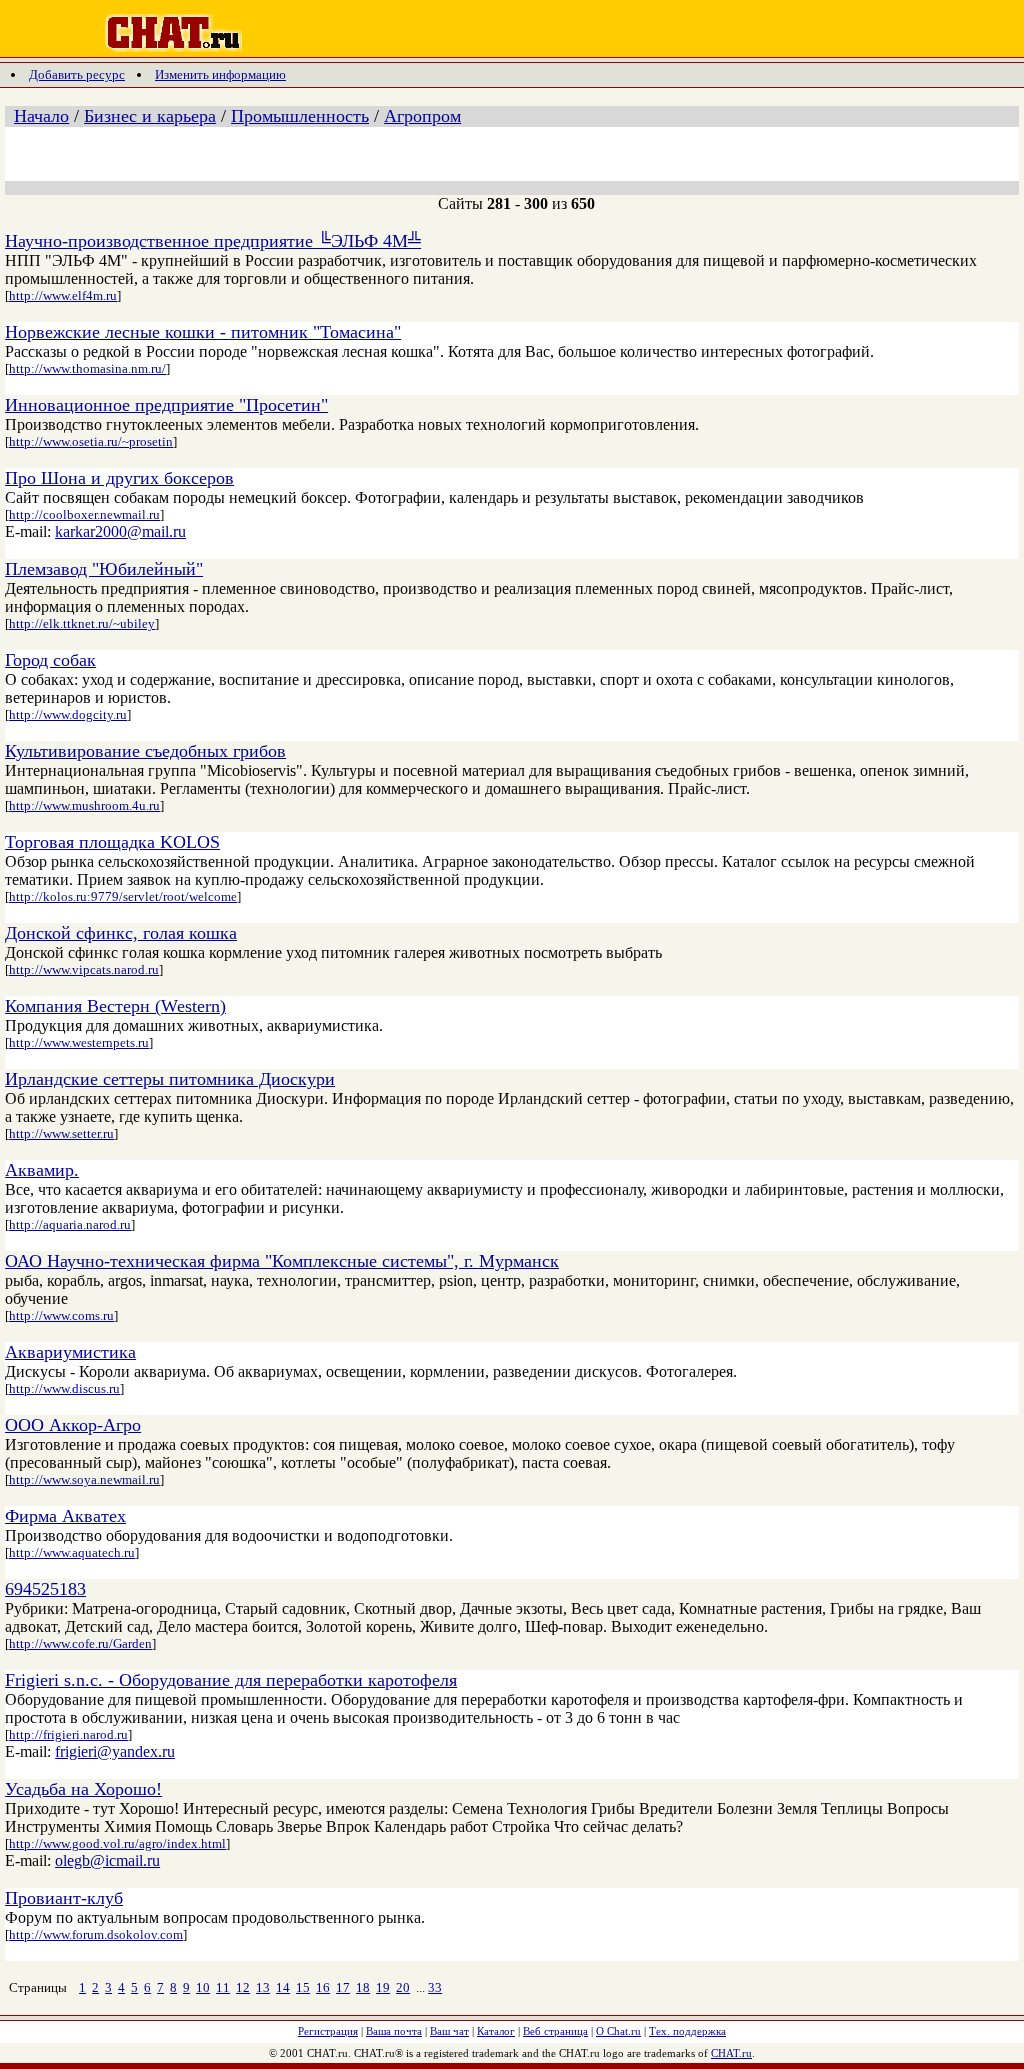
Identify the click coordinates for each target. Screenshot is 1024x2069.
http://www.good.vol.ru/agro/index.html (117, 1843)
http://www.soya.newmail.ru (84, 1479)
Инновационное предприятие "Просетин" (166, 405)
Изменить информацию (220, 74)
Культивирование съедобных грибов (145, 751)
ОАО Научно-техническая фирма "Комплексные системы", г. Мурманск (282, 1261)
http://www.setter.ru (61, 1133)
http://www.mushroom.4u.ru (84, 805)
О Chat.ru (618, 2031)
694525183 (45, 1589)
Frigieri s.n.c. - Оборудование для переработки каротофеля (231, 1680)
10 (203, 1987)
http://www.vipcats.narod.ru (84, 969)
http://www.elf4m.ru (63, 295)
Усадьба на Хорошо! (83, 1789)
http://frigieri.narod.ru (68, 1734)
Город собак (50, 660)
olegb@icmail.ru (107, 1860)
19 (383, 1987)
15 (303, 1987)
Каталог (496, 2031)
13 (263, 1987)
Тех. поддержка (687, 2031)
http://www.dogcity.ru (68, 714)
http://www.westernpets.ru (79, 1042)
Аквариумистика (70, 1352)
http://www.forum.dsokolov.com (96, 1934)
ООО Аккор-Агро (73, 1425)
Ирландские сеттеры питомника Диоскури (170, 1079)
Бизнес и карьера (150, 116)
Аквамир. (42, 1170)
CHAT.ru (731, 2053)
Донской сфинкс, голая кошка (121, 933)
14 (283, 1987)
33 (435, 1987)
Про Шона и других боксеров (119, 478)
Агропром (422, 116)
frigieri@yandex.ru (115, 1751)
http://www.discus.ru (64, 1388)
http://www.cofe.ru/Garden (80, 1643)
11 (223, 1987)
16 (323, 1987)
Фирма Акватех (65, 1516)
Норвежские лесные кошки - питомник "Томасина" (203, 332)
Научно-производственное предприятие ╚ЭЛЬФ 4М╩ (213, 241)
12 (243, 1987)
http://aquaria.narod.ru (70, 1224)
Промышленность (300, 116)
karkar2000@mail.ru (120, 531)
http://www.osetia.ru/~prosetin (91, 441)
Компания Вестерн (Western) (115, 1006)
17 (343, 1987)
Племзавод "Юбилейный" (104, 569)
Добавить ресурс (77, 74)
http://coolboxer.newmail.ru (84, 514)
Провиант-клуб (64, 1898)
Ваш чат (449, 2031)
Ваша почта (394, 2031)
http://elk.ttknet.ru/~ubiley (82, 623)
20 (403, 1987)
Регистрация (328, 2031)
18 (363, 1987)
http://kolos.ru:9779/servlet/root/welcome (123, 896)
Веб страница (555, 2031)
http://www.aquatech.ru (72, 1552)
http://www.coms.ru (61, 1315)
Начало (41, 116)
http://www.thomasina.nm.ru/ (87, 368)
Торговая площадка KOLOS (112, 842)
